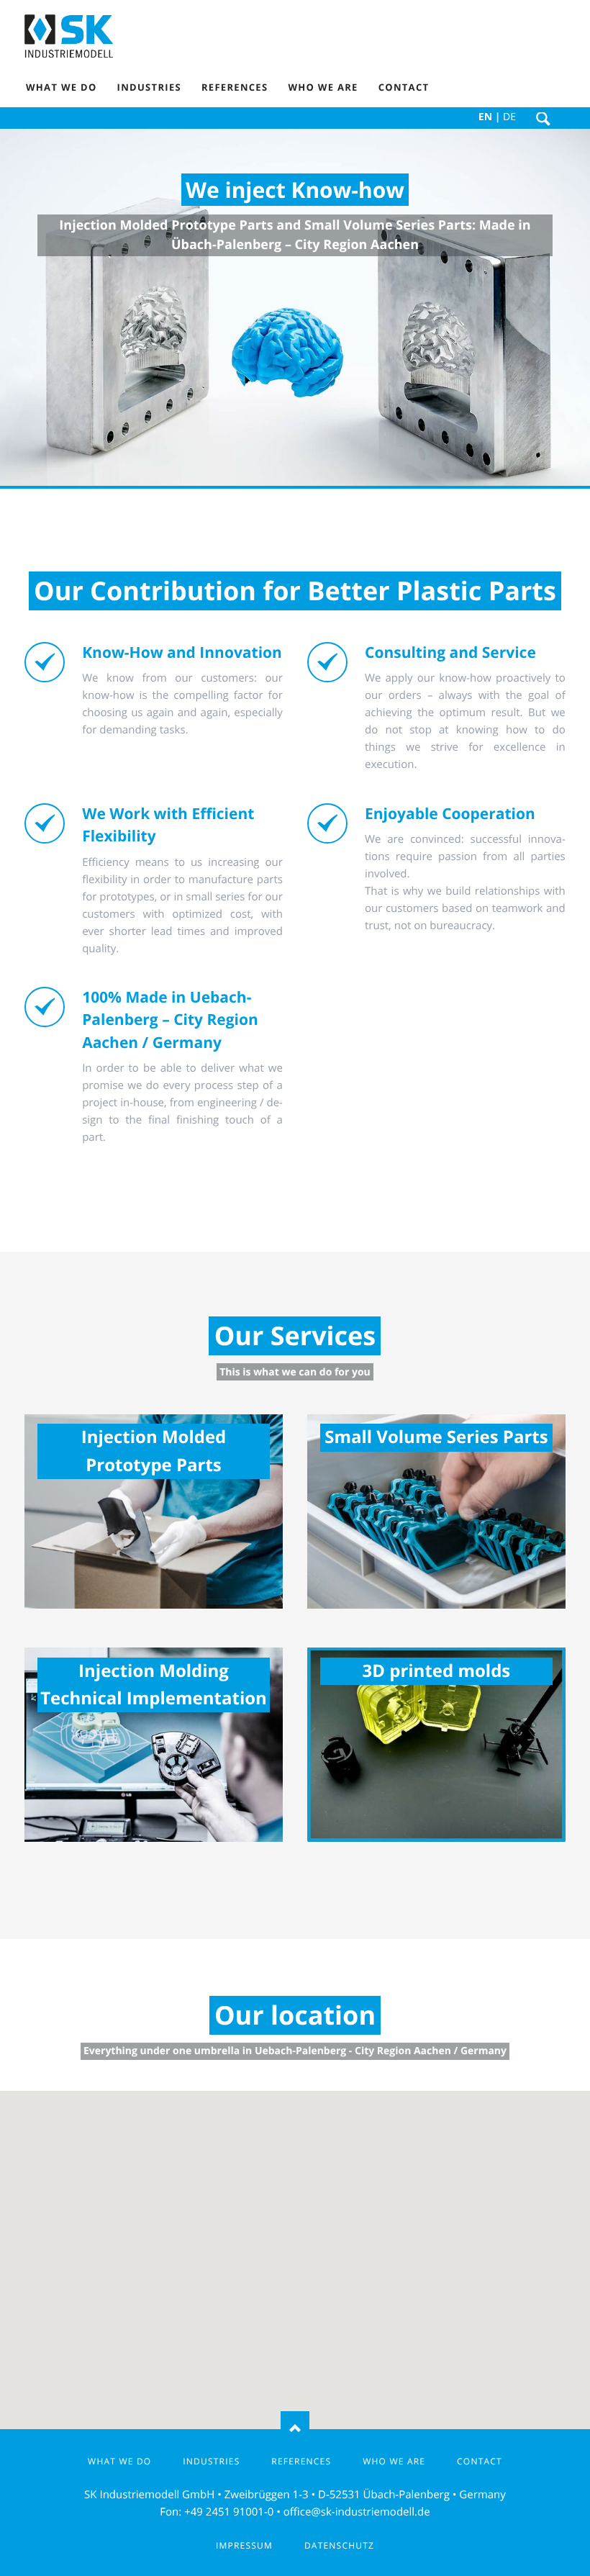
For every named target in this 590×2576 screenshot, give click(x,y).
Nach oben (295, 2429)
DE (509, 117)
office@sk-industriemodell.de (357, 2512)
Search (543, 119)
